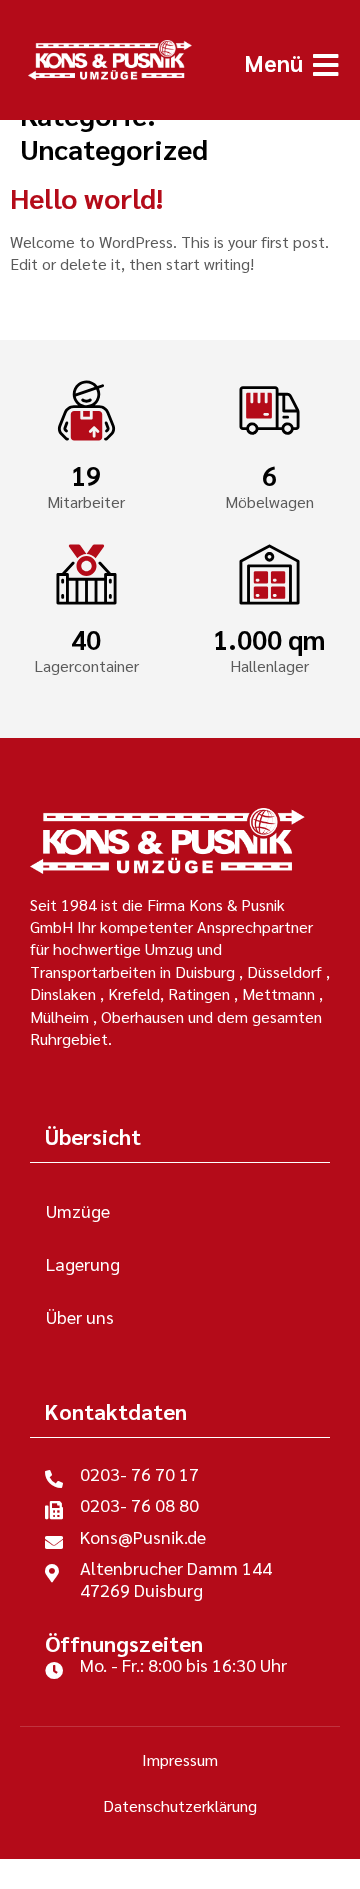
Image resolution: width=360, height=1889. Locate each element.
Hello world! (86, 197)
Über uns (80, 1316)
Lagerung (83, 1263)
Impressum (180, 1759)
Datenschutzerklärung (180, 1805)
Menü (273, 62)
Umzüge (78, 1210)
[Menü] (325, 65)
